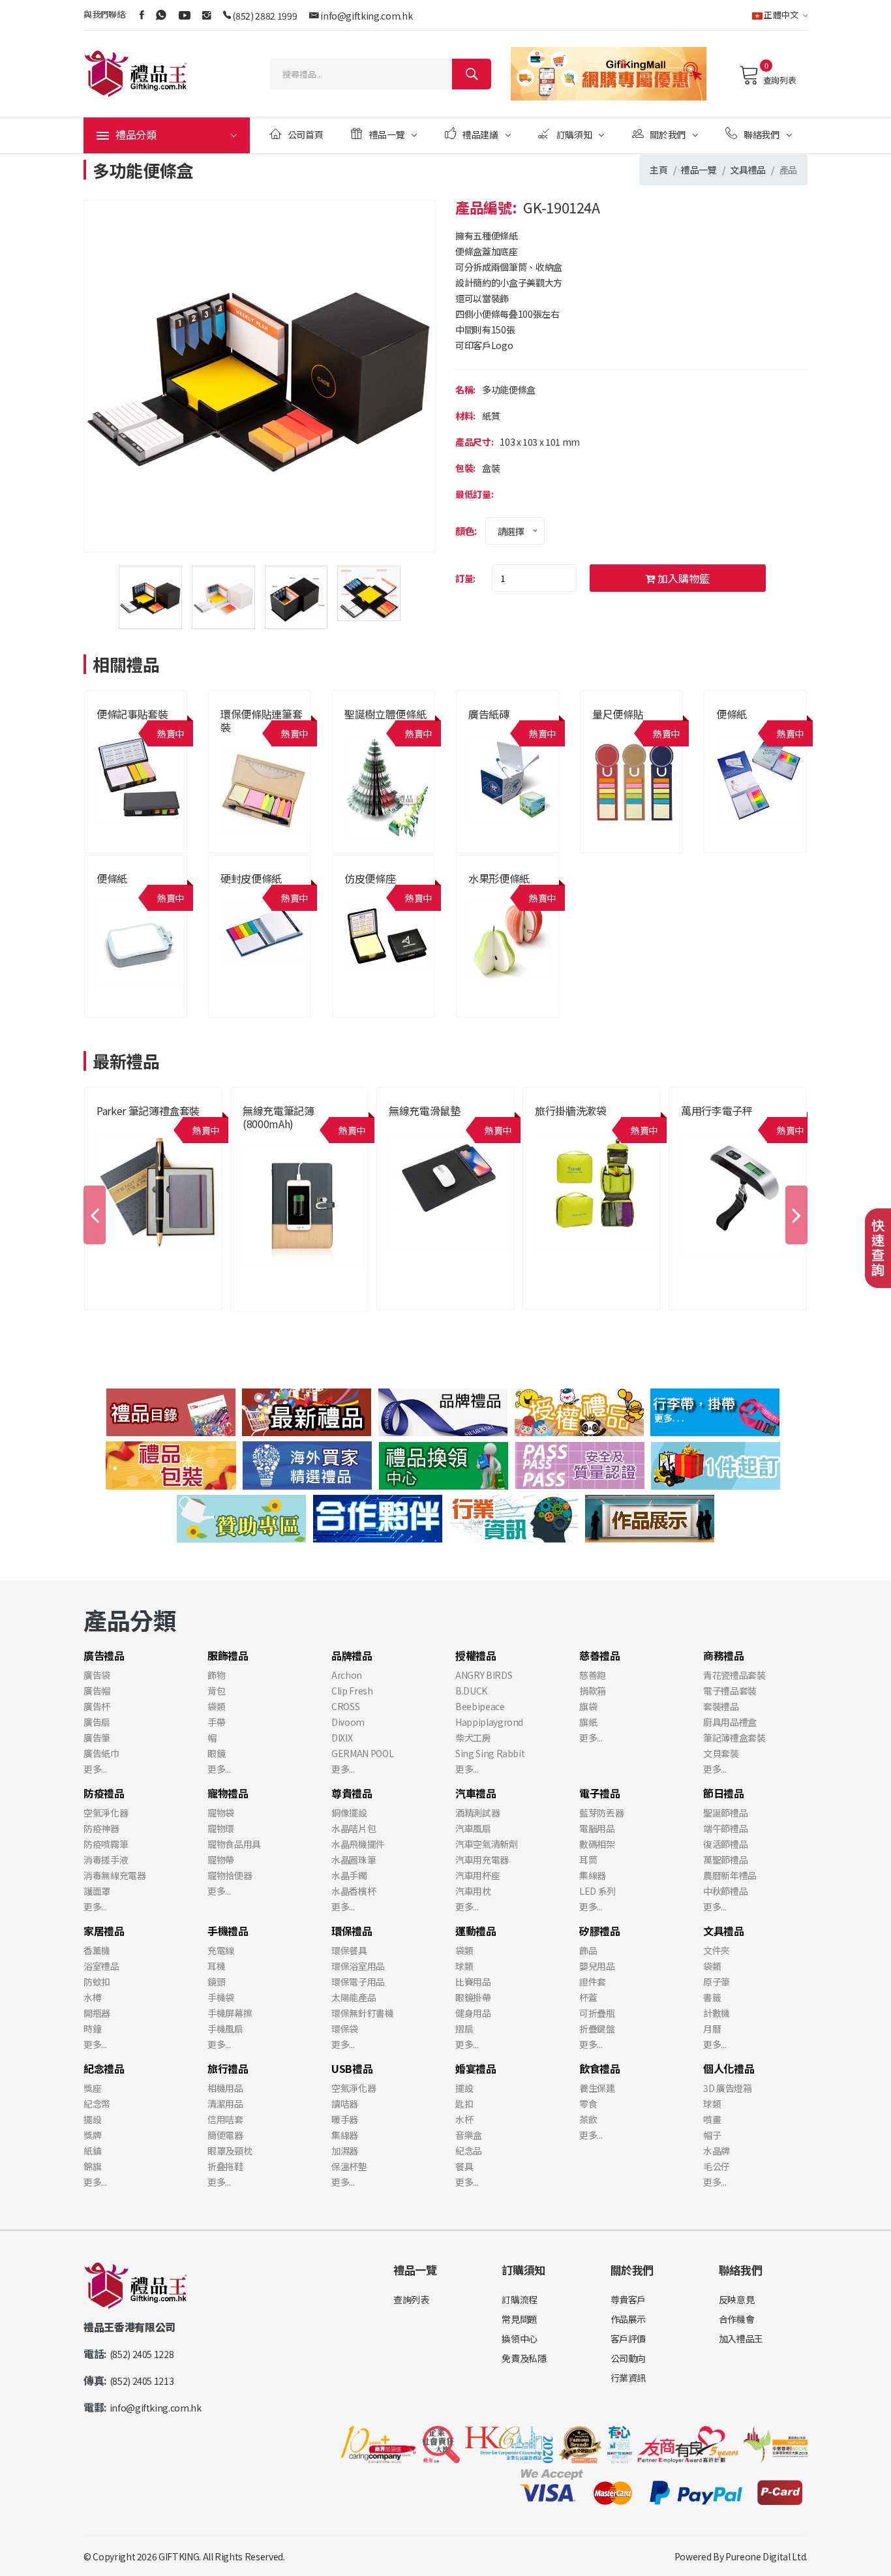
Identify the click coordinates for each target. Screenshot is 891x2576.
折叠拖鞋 (225, 2166)
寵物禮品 (228, 1793)
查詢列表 (779, 80)
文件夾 (717, 1950)
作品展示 (628, 2319)
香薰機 (97, 1950)
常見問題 (520, 2319)
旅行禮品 (550, 1126)
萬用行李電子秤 (717, 1111)
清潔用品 (225, 2104)
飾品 (588, 1950)
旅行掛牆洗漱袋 (571, 1111)
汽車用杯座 (477, 1875)
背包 (216, 1691)
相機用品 (225, 2088)
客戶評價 (628, 2338)
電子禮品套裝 (730, 1691)
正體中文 (781, 15)
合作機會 (737, 2319)
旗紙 (588, 1722)
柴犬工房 (473, 1738)
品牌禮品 (112, 1126)
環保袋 (345, 2029)
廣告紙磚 (489, 714)
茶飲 (588, 2119)
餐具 (464, 2166)
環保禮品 (352, 1931)
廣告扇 (97, 1722)
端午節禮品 (725, 1828)
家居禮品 (104, 1931)
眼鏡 (216, 1753)
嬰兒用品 (597, 1966)
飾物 (216, 1675)
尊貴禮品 (258, 1139)
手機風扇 (225, 2029)
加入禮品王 (741, 2338)
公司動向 (628, 2358)
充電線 (221, 1950)
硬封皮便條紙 (251, 878)
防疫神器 (101, 1828)
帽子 (712, 2135)
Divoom (348, 1722)
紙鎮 (92, 2151)
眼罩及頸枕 (230, 2151)
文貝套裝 (721, 1753)
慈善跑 (593, 1675)
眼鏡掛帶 (473, 1997)
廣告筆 (97, 1738)
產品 (788, 170)
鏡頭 (216, 1982)
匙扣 (464, 2104)
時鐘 (92, 2029)
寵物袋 (221, 1813)
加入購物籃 (682, 578)
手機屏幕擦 (230, 2013)
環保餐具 (349, 1950)
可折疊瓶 (597, 2013)
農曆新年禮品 (730, 1875)
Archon (347, 1675)
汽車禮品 (476, 1793)
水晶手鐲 (349, 1875)
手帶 (216, 1722)
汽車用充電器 (482, 1860)
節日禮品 (724, 1793)
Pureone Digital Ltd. (766, 2556)
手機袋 (221, 1997)
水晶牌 (717, 2151)
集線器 (593, 1875)
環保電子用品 (358, 1982)
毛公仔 (717, 2166)
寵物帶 (221, 1860)
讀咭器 (345, 2104)
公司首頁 (306, 134)
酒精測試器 (477, 1813)
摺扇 (464, 2029)
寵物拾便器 (230, 1875)
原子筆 (717, 1982)
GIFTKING (179, 2556)
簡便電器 (225, 2135)
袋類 (216, 1706)
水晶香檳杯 (354, 1891)
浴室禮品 (101, 1966)
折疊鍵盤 (597, 2029)
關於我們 (668, 134)
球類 (464, 1966)
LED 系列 (597, 1891)
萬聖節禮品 (725, 1860)
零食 (588, 2104)
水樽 (92, 1997)
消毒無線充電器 (115, 1875)
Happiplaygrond (489, 1722)
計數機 (717, 2013)
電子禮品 (600, 1793)
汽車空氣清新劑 (487, 1844)
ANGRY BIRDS (484, 1675)
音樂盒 (469, 2135)
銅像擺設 (349, 1813)
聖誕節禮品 (725, 1813)
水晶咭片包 (354, 1828)
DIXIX (342, 1738)
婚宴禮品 (476, 2068)
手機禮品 (404, 1126)
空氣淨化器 (106, 1813)
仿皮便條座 (370, 878)
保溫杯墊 (349, 2166)
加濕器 (345, 2151)
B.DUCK (471, 1691)
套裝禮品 (721, 1706)
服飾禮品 (228, 1655)
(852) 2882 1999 (264, 16)
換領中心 (520, 2338)
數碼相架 (597, 1844)
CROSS (345, 1706)
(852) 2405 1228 (142, 2354)
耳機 (216, 1966)
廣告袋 (97, 1675)
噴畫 (712, 2119)
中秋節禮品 (725, 1891)
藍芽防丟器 (601, 1813)
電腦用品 (597, 1828)
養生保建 (597, 2088)
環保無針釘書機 (363, 2013)
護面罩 (97, 1891)
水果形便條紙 (499, 878)
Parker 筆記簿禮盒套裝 (148, 1111)
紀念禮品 (104, 2068)
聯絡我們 (762, 134)
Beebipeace (480, 1706)
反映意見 (737, 2299)
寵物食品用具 (234, 1844)
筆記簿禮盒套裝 (734, 1738)
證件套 (593, 1982)
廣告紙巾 (101, 1753)
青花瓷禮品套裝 (734, 1675)
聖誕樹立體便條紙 (385, 714)
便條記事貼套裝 (132, 714)
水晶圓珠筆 (354, 1860)
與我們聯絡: (105, 14)
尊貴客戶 (628, 2299)
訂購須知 (574, 134)
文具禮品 (748, 170)
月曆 (712, 2029)
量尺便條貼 (618, 714)
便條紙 (732, 714)
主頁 (658, 170)
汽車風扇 (473, 1828)
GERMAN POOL (362, 1753)
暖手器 (345, 2119)
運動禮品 (476, 1931)
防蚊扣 (97, 1982)
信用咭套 (225, 2119)
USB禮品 (352, 2068)
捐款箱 (593, 1691)
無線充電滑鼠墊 (425, 1111)
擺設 (92, 2119)
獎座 (92, 2088)
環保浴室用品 (358, 1966)
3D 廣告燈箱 (728, 2088)
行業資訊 (628, 2378)
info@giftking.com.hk (366, 16)
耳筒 (588, 1860)
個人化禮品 (729, 2068)
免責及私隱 (524, 2358)
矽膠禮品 (600, 1931)
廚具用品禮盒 (730, 1722)
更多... (95, 1769)
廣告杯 (97, 1706)
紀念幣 (97, 2104)
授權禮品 (476, 1655)
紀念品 (469, 2151)
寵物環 (221, 1828)
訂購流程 (520, 2299)
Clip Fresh (352, 1691)
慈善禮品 (600, 1655)
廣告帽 (97, 1691)
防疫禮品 (104, 1793)
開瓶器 (97, 2013)
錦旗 (92, 2166)
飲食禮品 (600, 2068)
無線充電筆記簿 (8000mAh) (279, 1117)
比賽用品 (473, 1982)
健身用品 (473, 2013)
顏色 (465, 531)
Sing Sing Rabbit (490, 1753)
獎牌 (92, 2135)
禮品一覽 (387, 134)
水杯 (464, 2119)
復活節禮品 (725, 1844)
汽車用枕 (473, 1891)
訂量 (464, 578)
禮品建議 (480, 134)
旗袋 (588, 1706)
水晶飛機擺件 (358, 1844)
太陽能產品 (354, 1997)
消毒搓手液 (106, 1860)
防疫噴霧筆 (106, 1844)
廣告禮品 (104, 1655)
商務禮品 (724, 1655)
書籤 (712, 1997)
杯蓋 (588, 1997)
